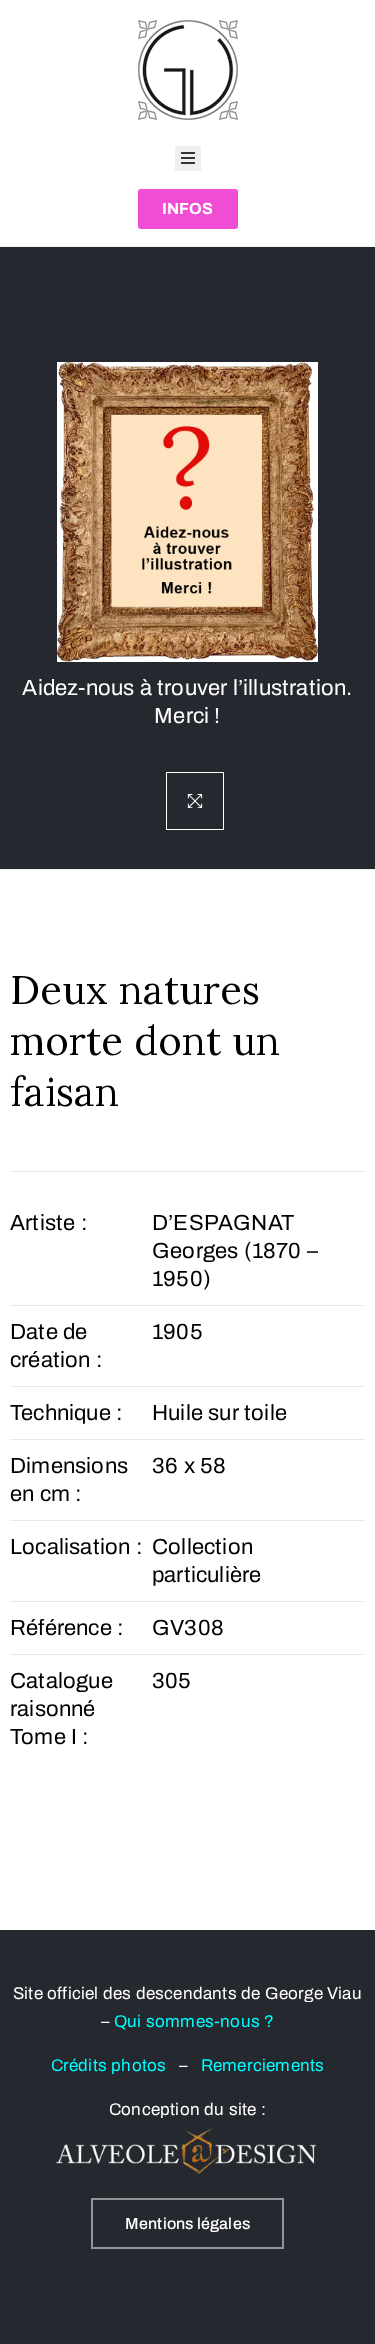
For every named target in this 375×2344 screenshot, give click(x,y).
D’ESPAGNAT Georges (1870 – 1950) (235, 1251)
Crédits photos (115, 2065)
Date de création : (56, 1346)
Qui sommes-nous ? (194, 2021)
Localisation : (76, 1547)
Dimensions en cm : (69, 1480)
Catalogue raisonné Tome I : (61, 1709)
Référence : (67, 1628)
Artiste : (49, 1223)
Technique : (66, 1413)
